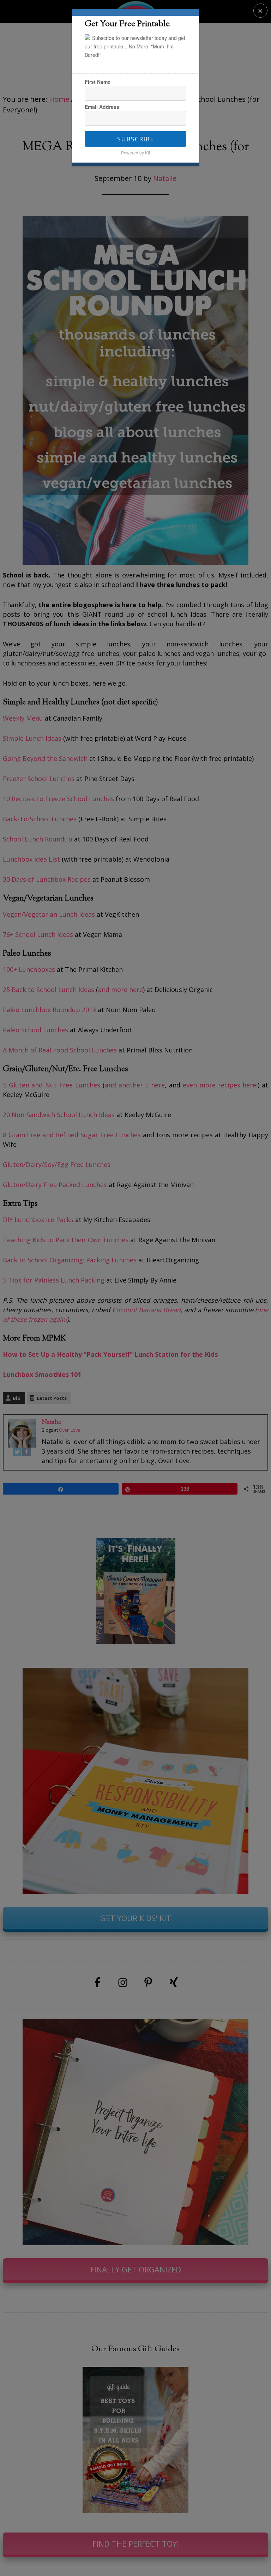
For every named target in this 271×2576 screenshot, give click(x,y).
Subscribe (135, 139)
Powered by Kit (135, 152)
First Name (98, 82)
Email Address (102, 107)
